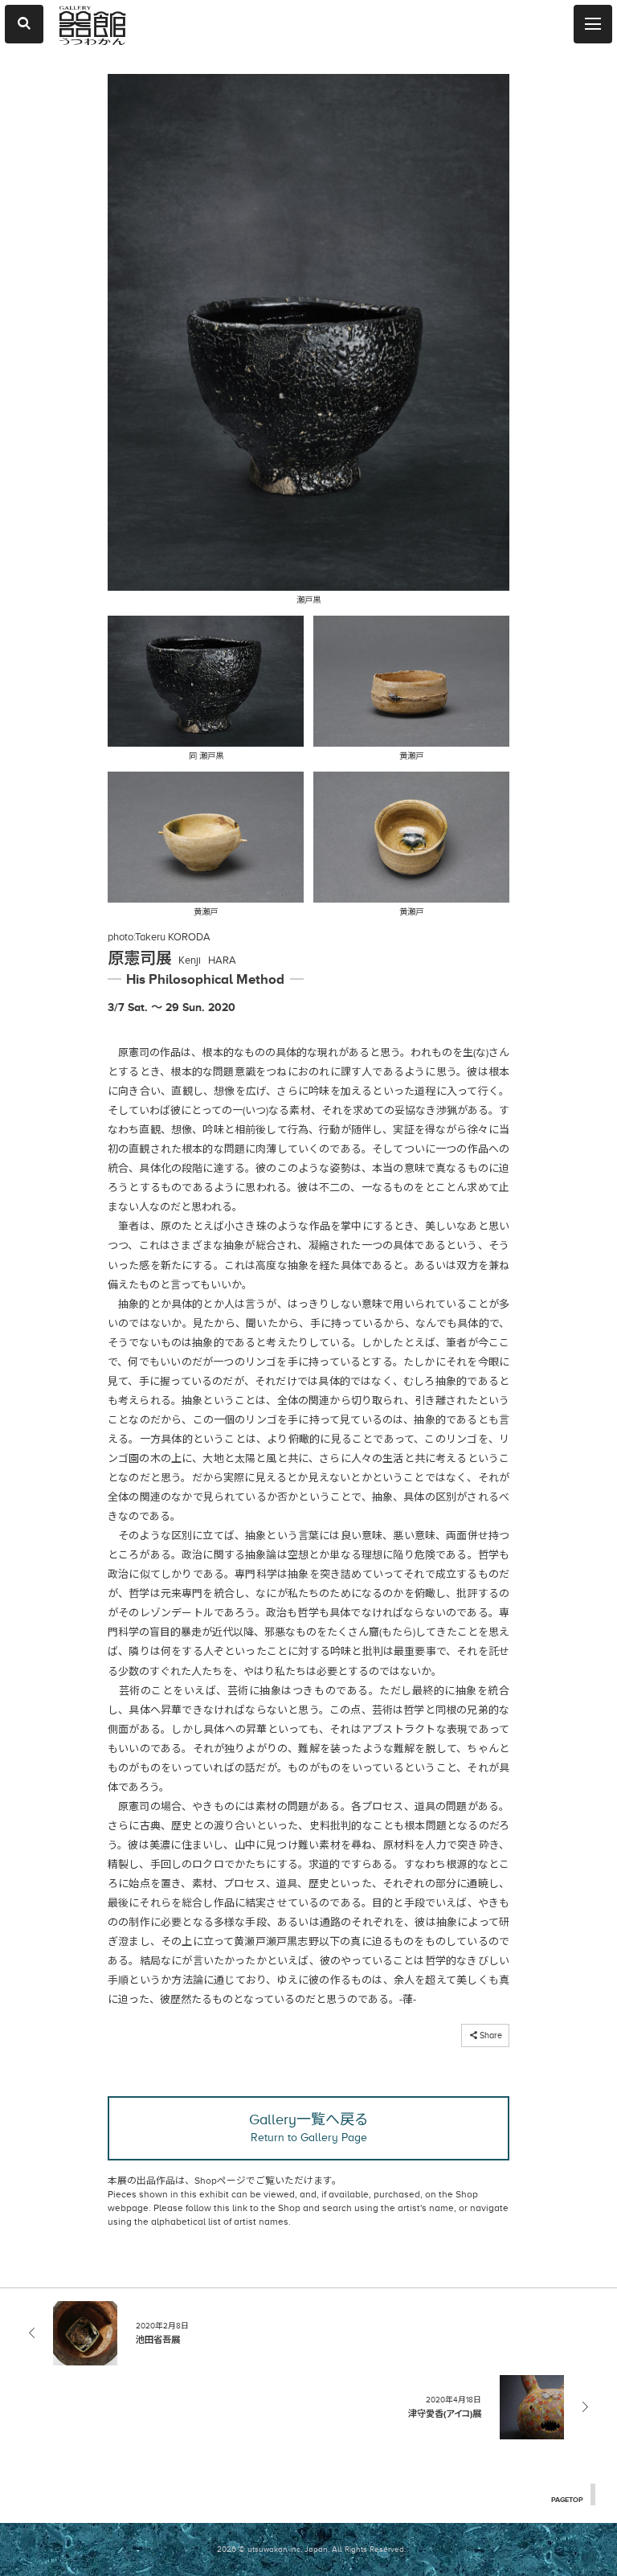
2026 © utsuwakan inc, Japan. (273, 2549)
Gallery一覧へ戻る (309, 2128)
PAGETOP (567, 2500)
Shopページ (220, 2181)
